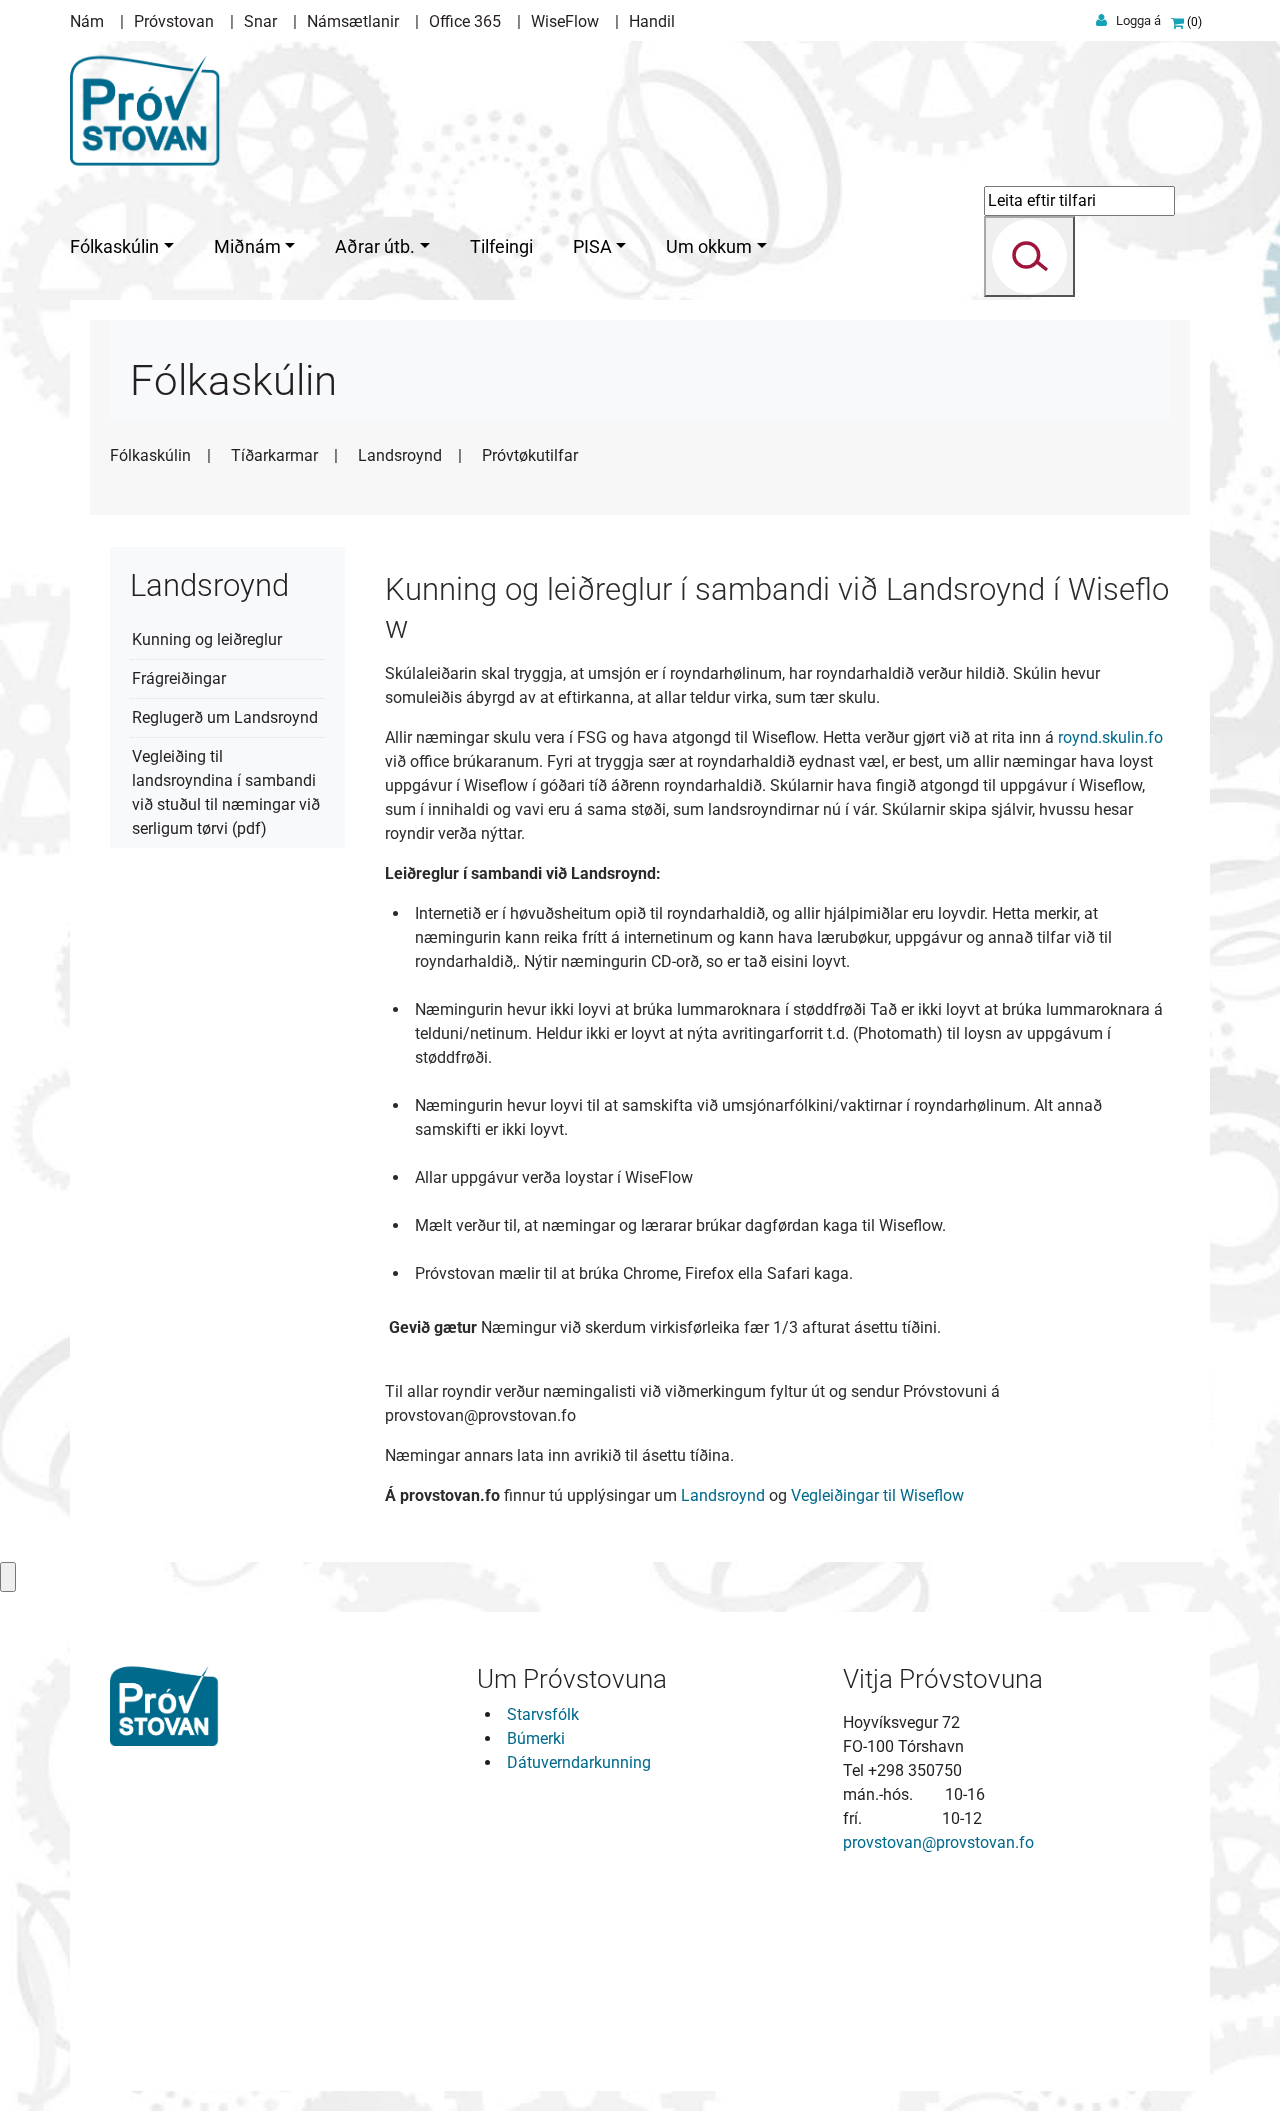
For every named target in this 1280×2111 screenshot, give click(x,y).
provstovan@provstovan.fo (938, 1842)
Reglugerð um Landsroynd (225, 717)
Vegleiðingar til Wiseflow (877, 1495)
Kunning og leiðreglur (207, 639)
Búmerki (536, 1738)
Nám (87, 21)
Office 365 (465, 21)
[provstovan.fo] (146, 106)
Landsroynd (400, 455)
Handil (652, 21)
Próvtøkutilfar (530, 455)
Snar (260, 21)
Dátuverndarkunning (579, 1762)
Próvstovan (174, 21)
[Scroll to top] (1236, 2067)
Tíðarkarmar (274, 455)
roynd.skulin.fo (1110, 737)
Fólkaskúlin (150, 455)
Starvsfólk (543, 1714)
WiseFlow (565, 21)
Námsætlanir (353, 21)
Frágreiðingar (179, 678)
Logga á (1138, 20)
